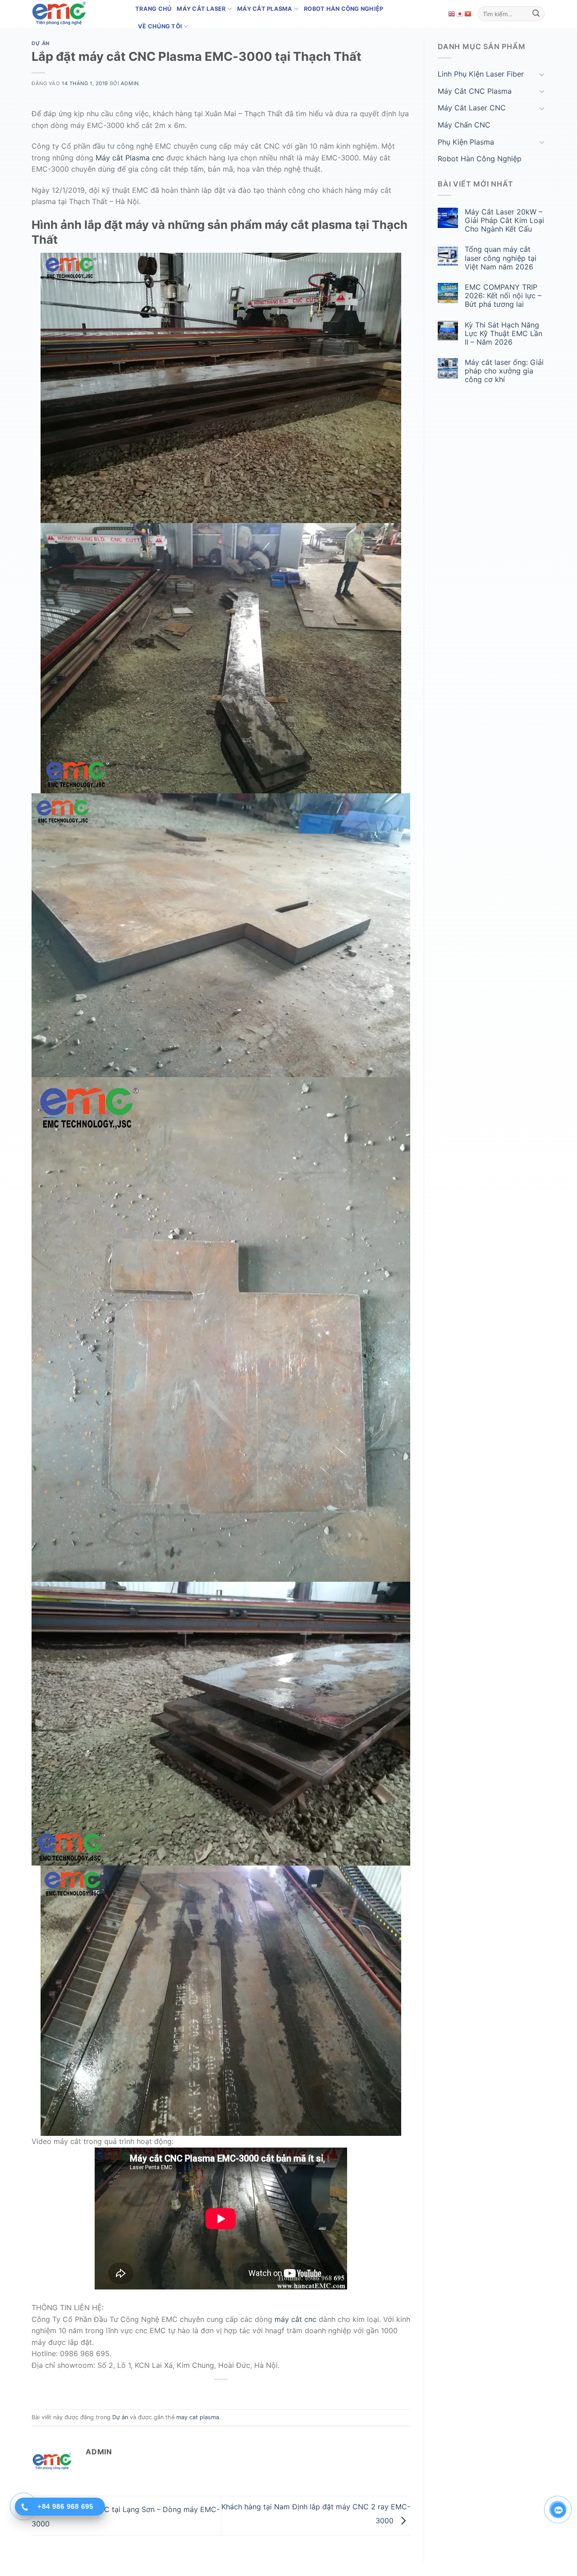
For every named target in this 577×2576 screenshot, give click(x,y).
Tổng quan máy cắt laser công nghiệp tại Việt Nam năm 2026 (501, 258)
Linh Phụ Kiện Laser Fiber (481, 74)
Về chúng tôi (160, 26)
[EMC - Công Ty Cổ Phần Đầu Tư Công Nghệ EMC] (77, 14)
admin (130, 83)
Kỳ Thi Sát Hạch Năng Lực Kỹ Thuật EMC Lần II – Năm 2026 (504, 334)
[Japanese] (460, 14)
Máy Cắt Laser (201, 9)
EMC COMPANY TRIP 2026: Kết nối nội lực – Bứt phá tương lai (503, 296)
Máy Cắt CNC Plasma (475, 91)
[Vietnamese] (468, 14)
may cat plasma (198, 2417)
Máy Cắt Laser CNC (472, 108)
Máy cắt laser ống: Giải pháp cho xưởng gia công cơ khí (504, 371)
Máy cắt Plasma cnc (130, 158)
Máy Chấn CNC (464, 125)
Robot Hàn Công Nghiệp (343, 9)
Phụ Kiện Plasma (466, 142)
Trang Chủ (153, 9)
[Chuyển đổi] (542, 74)
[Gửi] (536, 14)
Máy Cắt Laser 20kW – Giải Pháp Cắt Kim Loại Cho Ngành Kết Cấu (504, 221)
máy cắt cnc (295, 2319)
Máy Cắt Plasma (265, 9)
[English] (452, 14)
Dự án (41, 43)
